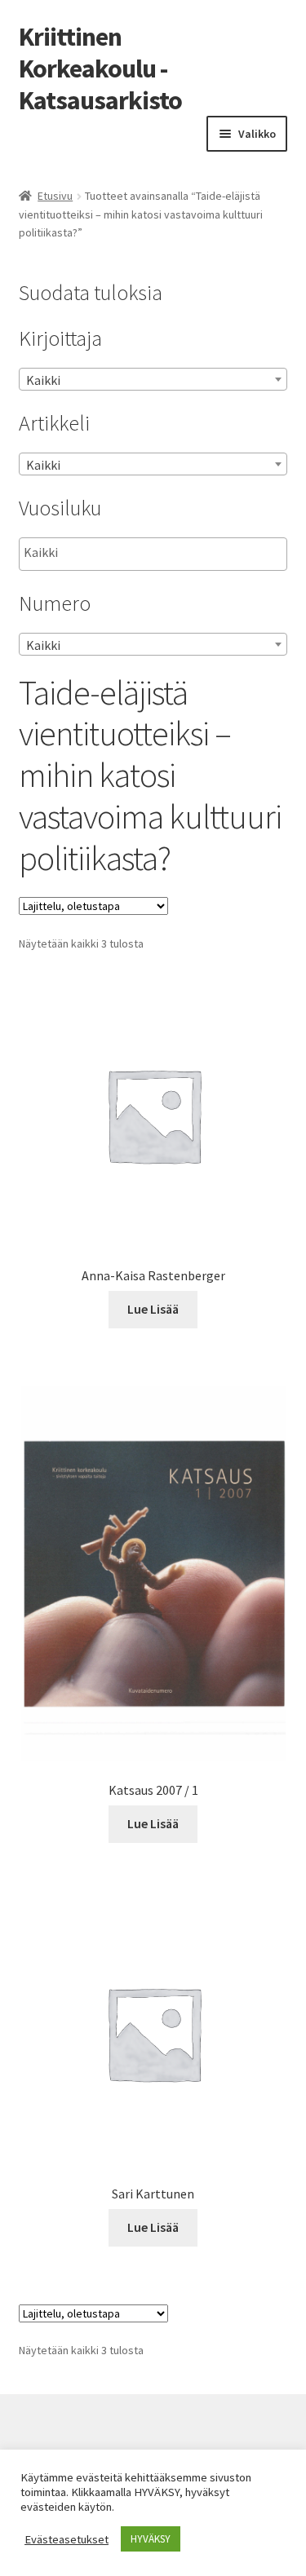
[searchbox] (106, 553)
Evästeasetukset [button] (67, 2539)
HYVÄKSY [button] (151, 2539)
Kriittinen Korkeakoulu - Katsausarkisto (100, 68)
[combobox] (153, 379)
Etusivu (55, 196)
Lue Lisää (153, 1309)
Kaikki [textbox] (43, 380)
